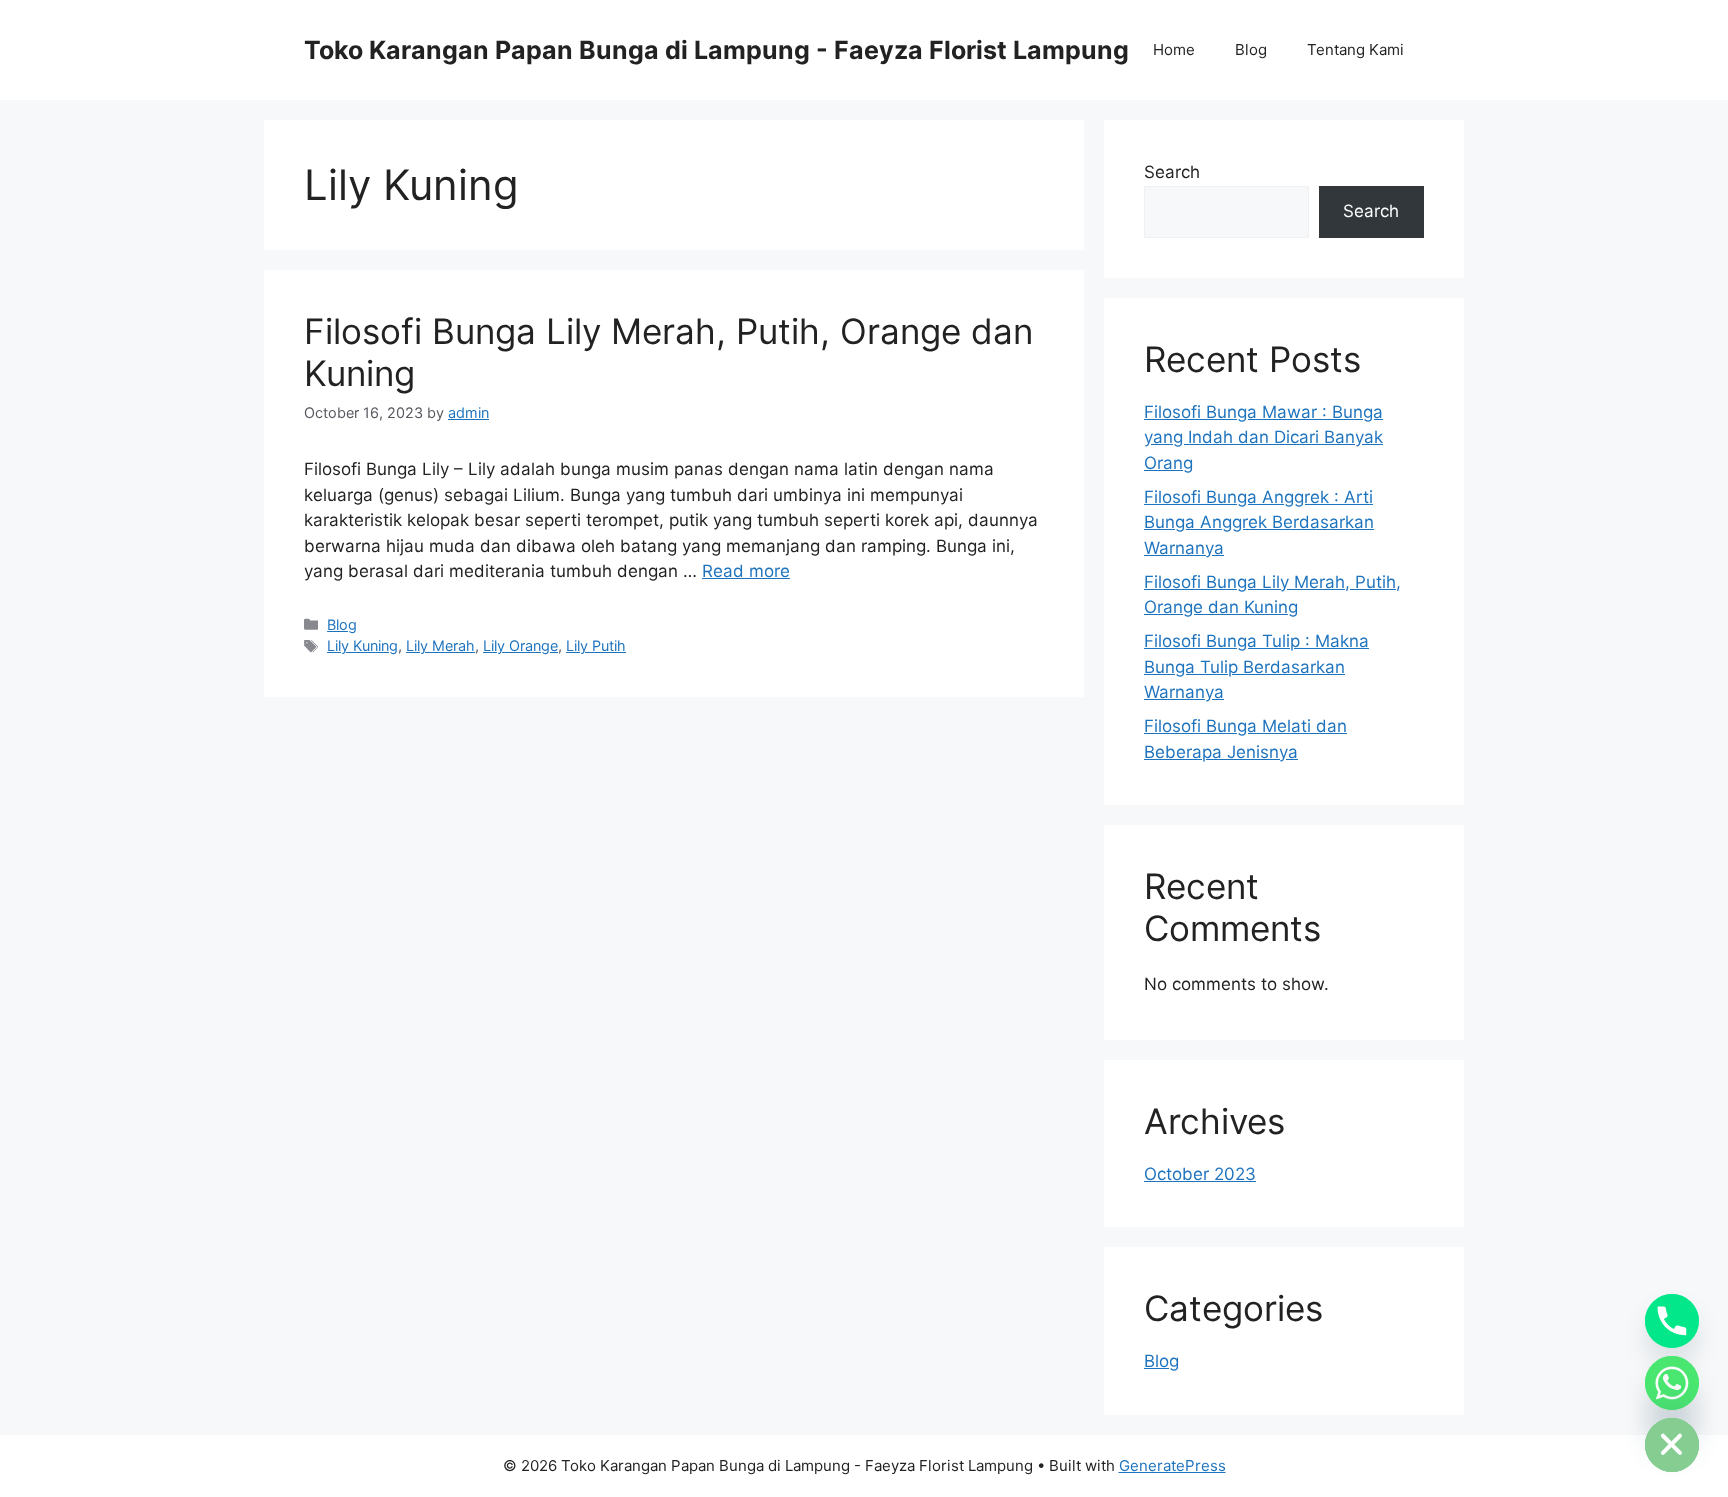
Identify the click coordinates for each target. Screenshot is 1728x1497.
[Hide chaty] (1672, 1445)
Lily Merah (440, 645)
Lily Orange (520, 645)
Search (1172, 172)
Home (1174, 49)
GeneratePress (1172, 1465)
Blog (1251, 49)
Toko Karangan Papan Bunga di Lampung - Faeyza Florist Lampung (716, 50)
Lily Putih (596, 645)
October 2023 (1200, 1174)
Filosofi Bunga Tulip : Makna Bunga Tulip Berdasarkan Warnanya (1256, 666)
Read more (746, 571)
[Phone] (1672, 1321)
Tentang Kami (1355, 49)
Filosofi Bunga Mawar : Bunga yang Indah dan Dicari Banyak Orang (1263, 437)
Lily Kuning (362, 645)
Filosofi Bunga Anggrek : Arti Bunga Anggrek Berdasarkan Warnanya (1259, 522)
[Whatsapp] (1672, 1383)
